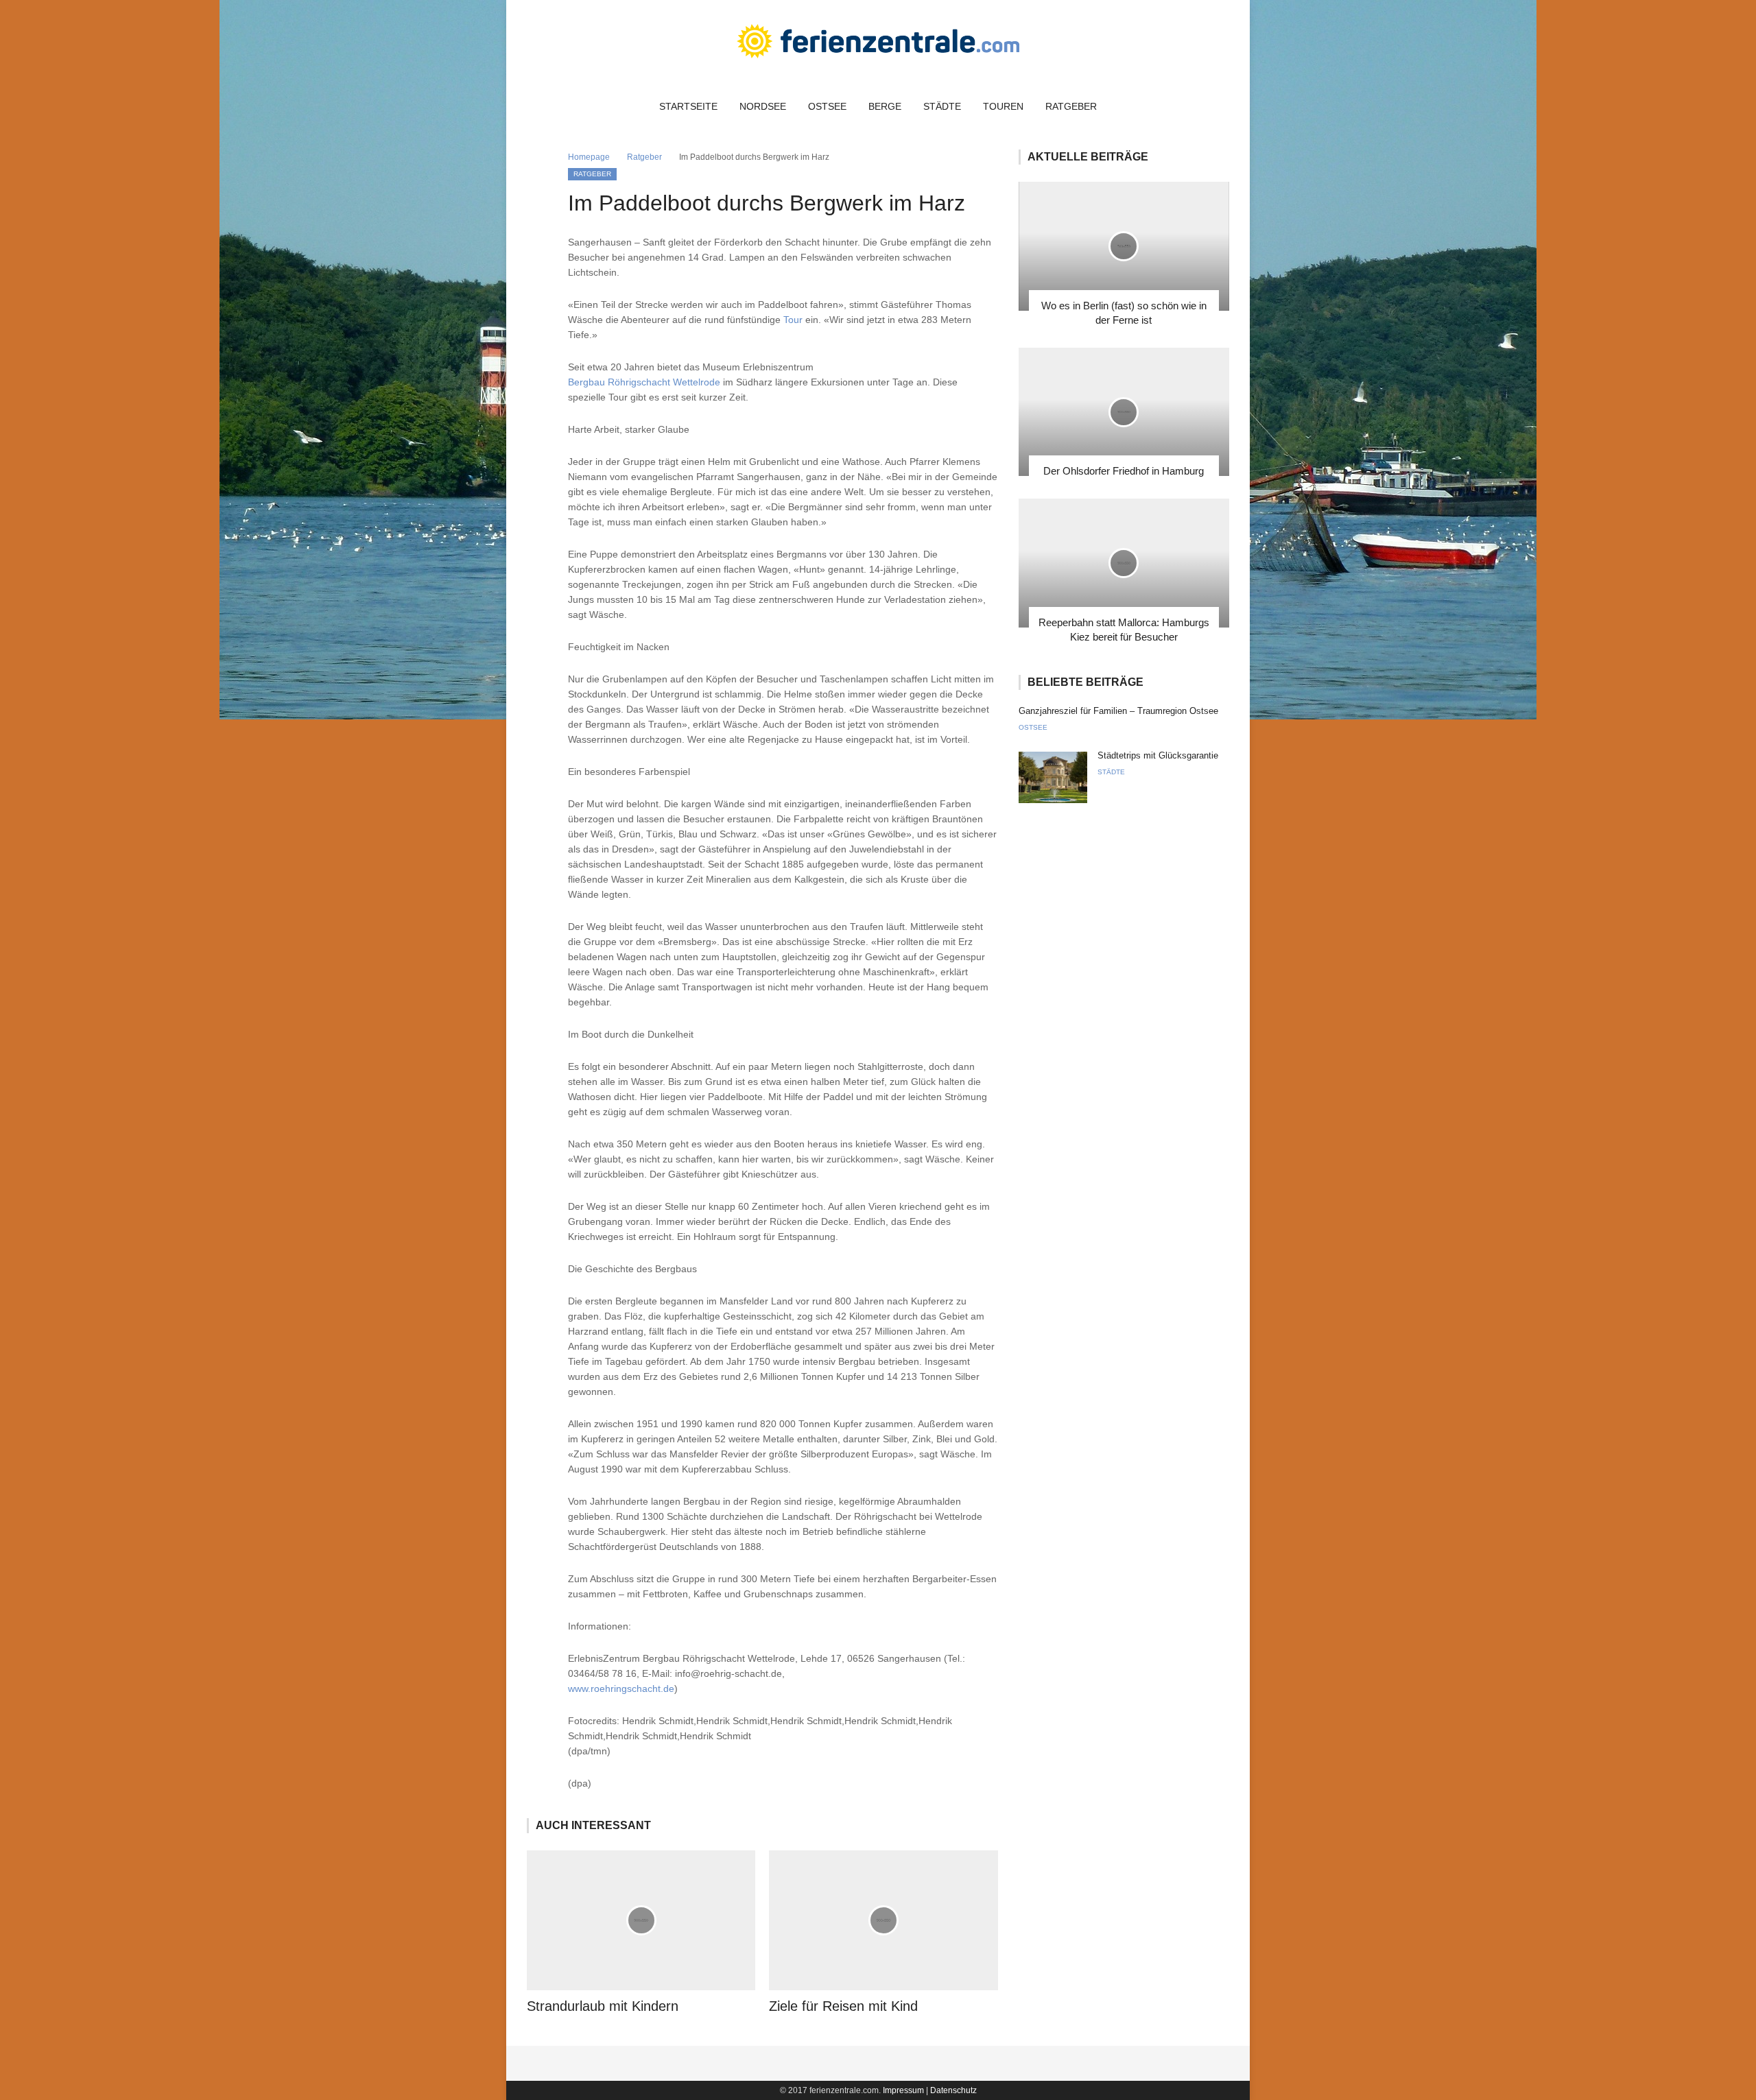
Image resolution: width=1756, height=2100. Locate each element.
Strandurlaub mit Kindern (603, 2006)
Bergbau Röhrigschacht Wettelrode (644, 382)
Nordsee (763, 106)
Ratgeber (1071, 106)
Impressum (903, 2090)
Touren (1003, 106)
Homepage (589, 157)
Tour (793, 320)
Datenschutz (953, 2090)
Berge (885, 106)
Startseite (688, 106)
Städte (942, 106)
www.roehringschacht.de (621, 1689)
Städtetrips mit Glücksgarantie (1158, 755)
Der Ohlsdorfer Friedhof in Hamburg (1124, 471)
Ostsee (827, 106)
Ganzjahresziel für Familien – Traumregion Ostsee (1118, 711)
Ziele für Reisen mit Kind (843, 2006)
